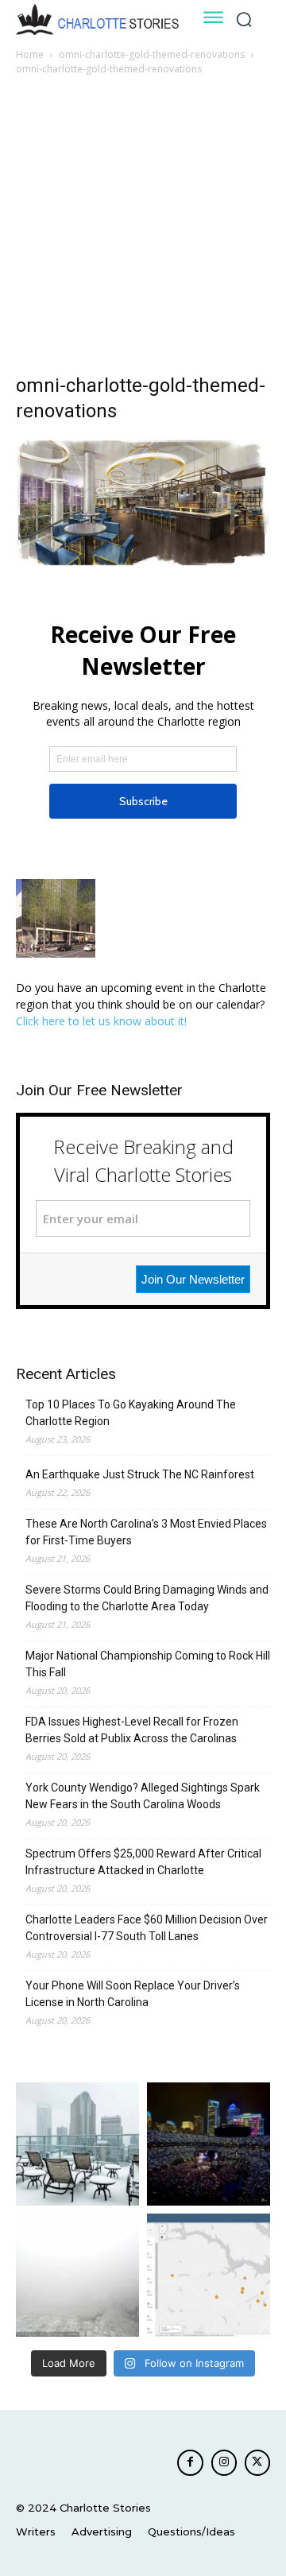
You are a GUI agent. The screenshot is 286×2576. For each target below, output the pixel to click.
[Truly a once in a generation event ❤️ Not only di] (209, 2144)
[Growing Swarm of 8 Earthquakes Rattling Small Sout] (209, 2275)
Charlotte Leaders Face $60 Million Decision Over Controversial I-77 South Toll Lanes (147, 1928)
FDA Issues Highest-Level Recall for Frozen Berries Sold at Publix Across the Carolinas (132, 1730)
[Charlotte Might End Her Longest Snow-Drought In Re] (77, 2144)
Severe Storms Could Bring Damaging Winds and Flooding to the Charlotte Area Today (147, 1598)
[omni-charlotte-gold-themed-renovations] (143, 562)
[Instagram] (224, 2462)
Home (30, 54)
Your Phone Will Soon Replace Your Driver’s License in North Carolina (133, 1994)
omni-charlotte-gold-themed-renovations (152, 54)
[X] (257, 2462)
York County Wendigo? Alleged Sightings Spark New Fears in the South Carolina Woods (143, 1796)
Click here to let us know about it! (101, 1021)
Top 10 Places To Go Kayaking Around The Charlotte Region (131, 1413)
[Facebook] (190, 2462)
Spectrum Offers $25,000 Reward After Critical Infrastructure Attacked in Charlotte (143, 1862)
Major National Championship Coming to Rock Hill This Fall (148, 1664)
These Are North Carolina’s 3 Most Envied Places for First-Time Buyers (146, 1532)
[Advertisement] (143, 229)
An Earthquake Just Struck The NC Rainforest (140, 1474)
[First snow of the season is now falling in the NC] (77, 2275)
